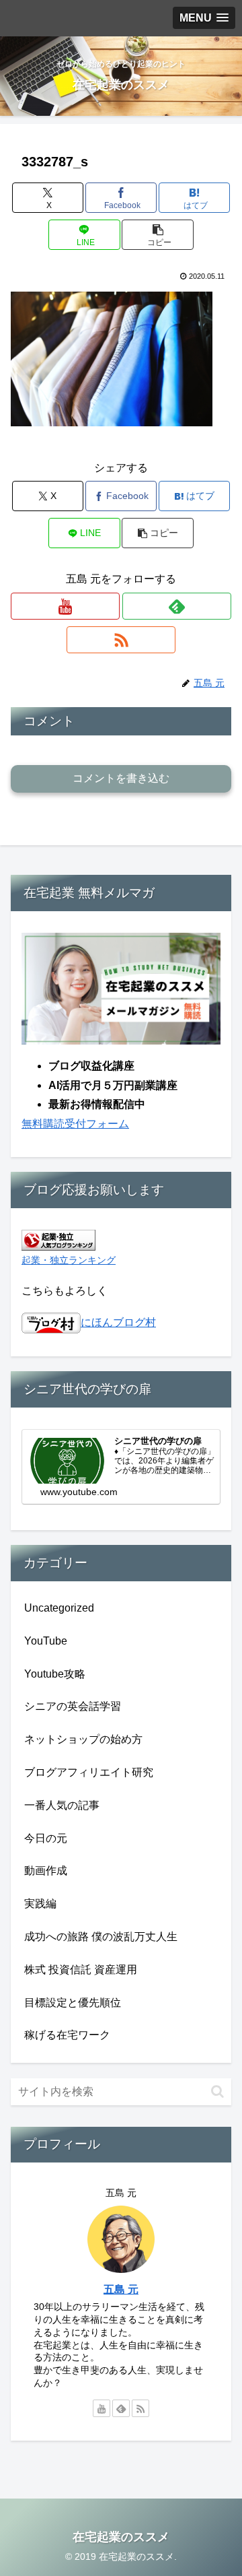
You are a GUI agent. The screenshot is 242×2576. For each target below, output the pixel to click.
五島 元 (121, 2289)
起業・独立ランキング (69, 1260)
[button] (158, 235)
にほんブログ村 (118, 1322)
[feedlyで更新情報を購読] (177, 606)
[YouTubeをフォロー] (65, 606)
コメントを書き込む (121, 778)
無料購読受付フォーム (75, 1124)
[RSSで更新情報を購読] (121, 640)
